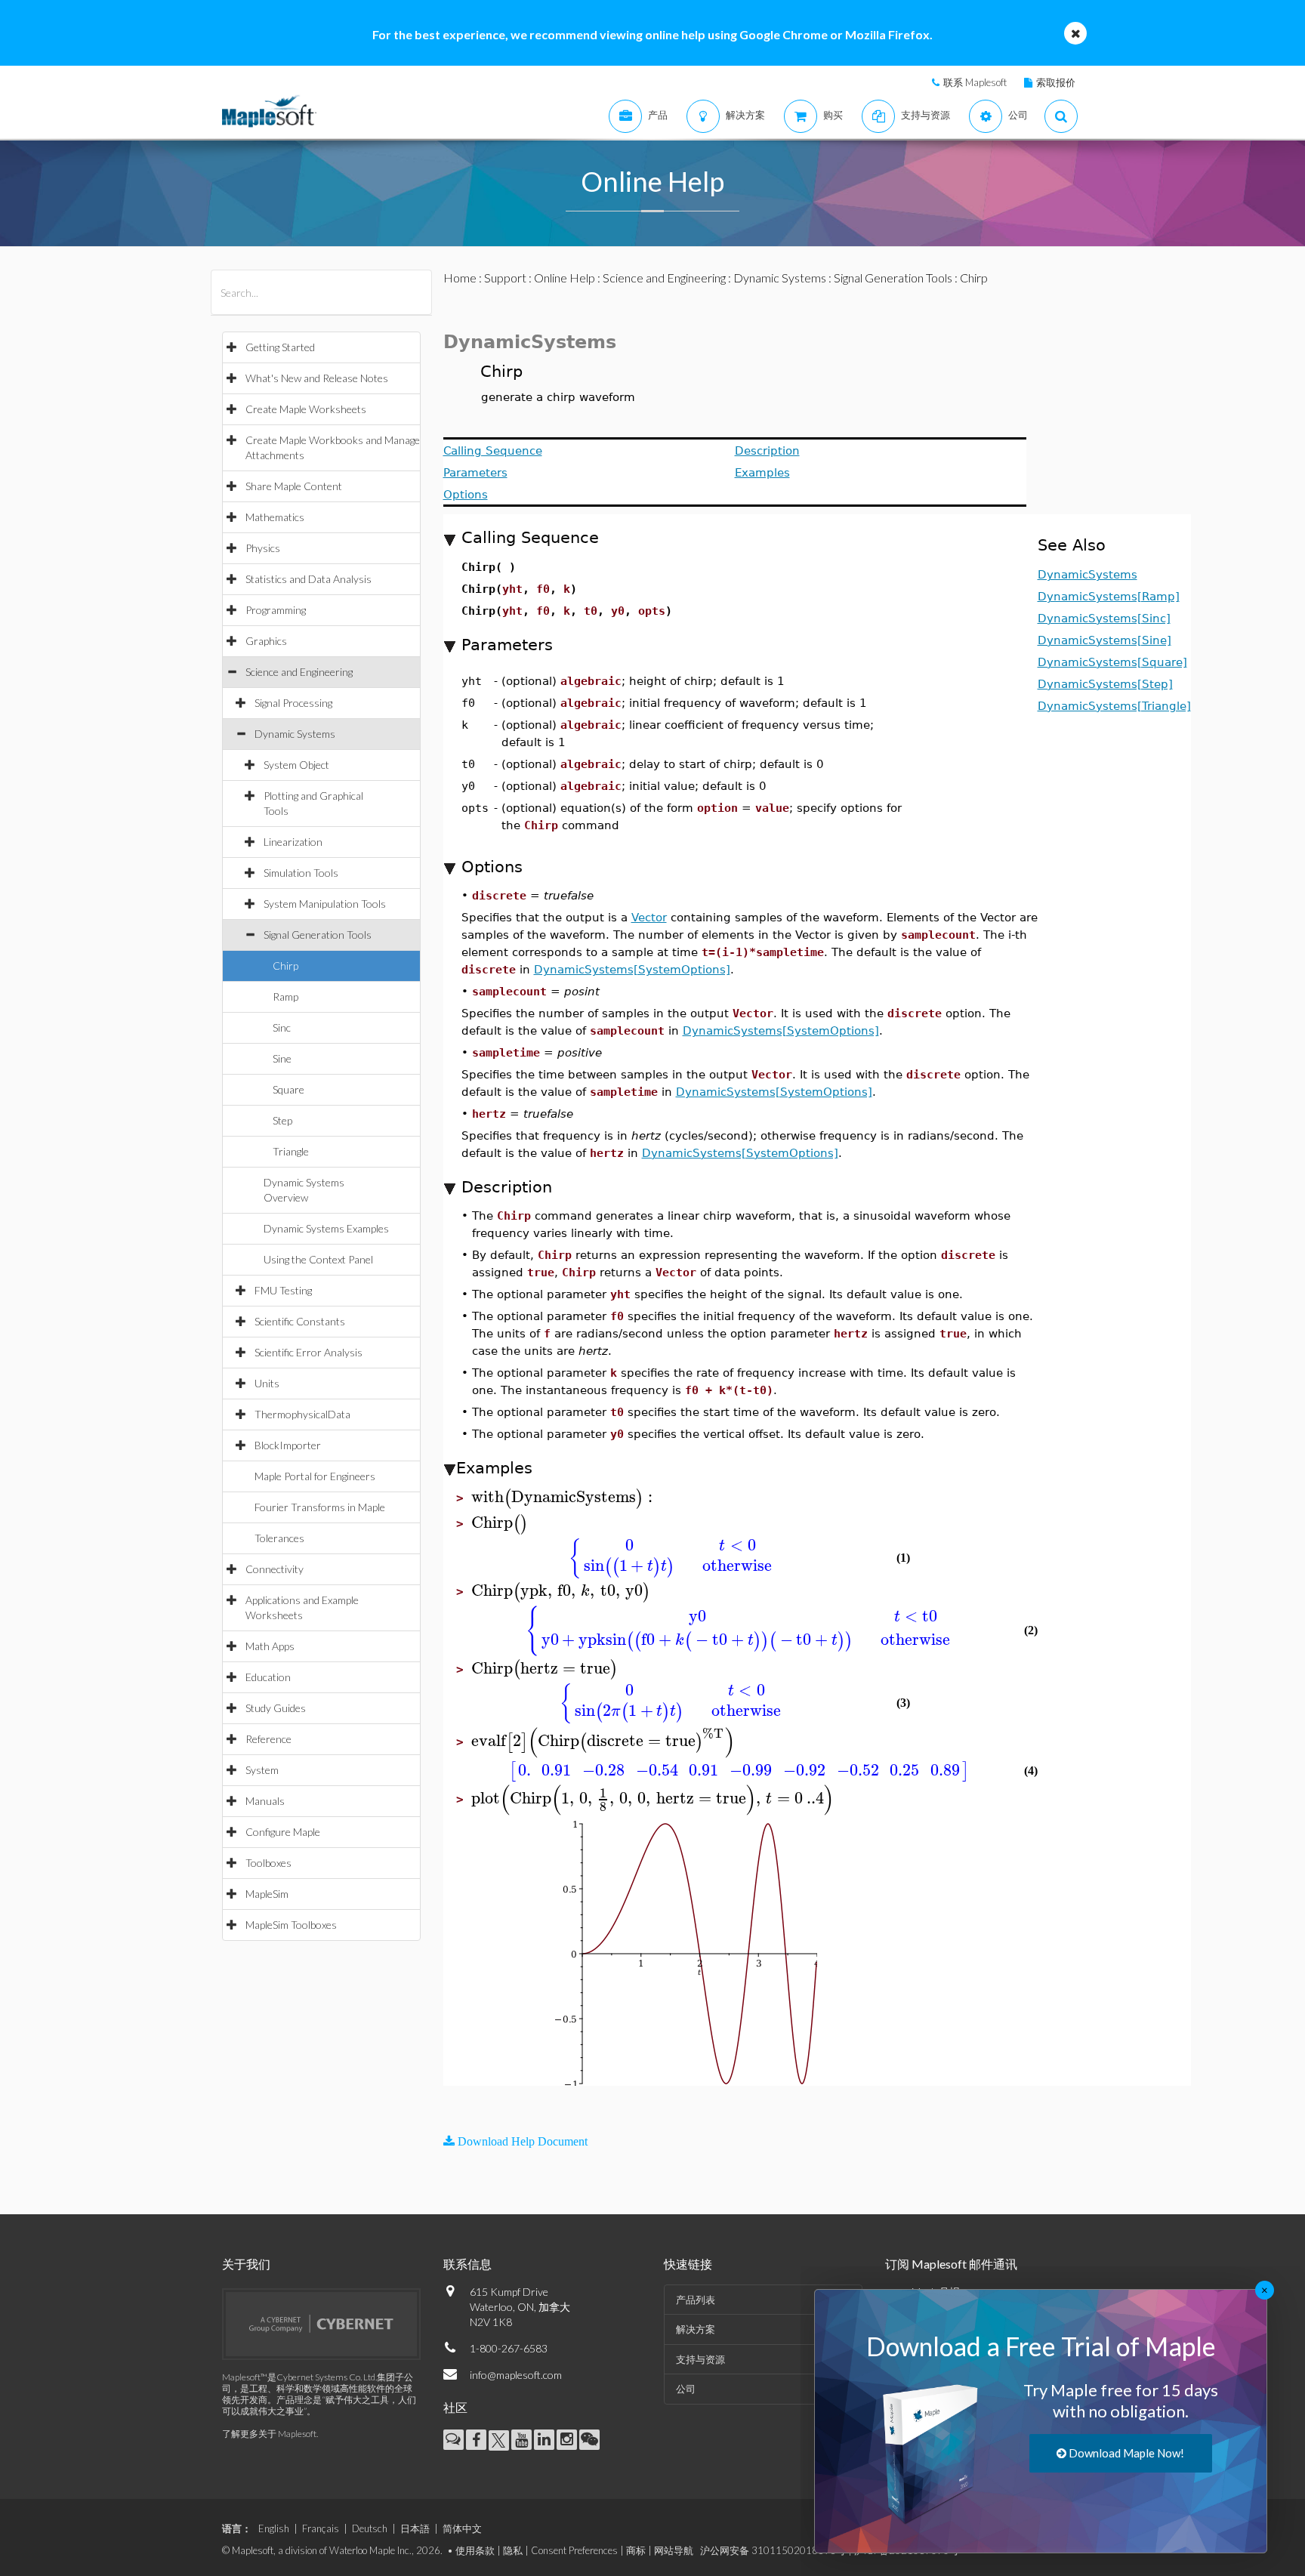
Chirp (285, 966)
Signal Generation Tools (318, 935)
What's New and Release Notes (317, 378)
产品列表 (696, 2300)
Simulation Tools (301, 873)
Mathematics (275, 517)
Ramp (285, 996)
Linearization (293, 842)
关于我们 (246, 2264)
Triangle (291, 1151)
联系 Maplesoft (975, 82)
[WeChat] (589, 2440)
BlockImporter (288, 1445)
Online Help (565, 278)
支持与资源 (700, 2359)
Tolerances (279, 1538)
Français (321, 2528)
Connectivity (275, 1569)
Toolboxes (268, 1863)
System (262, 1770)
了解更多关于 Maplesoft (269, 2434)
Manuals (265, 1801)
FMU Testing (283, 1290)
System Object (296, 765)
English (274, 2528)
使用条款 (475, 2550)
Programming (276, 610)
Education (268, 1677)
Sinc (282, 1027)
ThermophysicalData (302, 1414)
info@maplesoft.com (516, 2375)
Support (505, 278)
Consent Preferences (574, 2550)
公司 (686, 2389)
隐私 (513, 2550)
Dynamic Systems (295, 734)
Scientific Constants (300, 1321)
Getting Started (280, 347)
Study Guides (276, 1708)
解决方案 (696, 2329)
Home (460, 278)
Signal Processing (293, 703)
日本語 (415, 2528)
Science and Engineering (299, 672)
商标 (636, 2550)
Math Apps (270, 1646)
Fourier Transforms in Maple (320, 1507)
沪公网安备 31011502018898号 (773, 2550)
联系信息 (467, 2264)
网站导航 (674, 2550)
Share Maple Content (294, 486)
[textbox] (564, 1497)
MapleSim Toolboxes (291, 1925)
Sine (282, 1058)
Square (288, 1089)
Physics (263, 548)
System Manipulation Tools (325, 904)
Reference (268, 1739)
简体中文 (462, 2528)
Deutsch (370, 2528)
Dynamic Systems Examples (326, 1228)
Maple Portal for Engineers (315, 1476)
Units (267, 1383)
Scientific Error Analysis (309, 1352)
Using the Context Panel (318, 1259)
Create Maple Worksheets (306, 409)
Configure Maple (283, 1832)
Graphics (266, 641)
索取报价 (1056, 82)
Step (282, 1120)
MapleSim (267, 1894)
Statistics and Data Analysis (309, 579)
